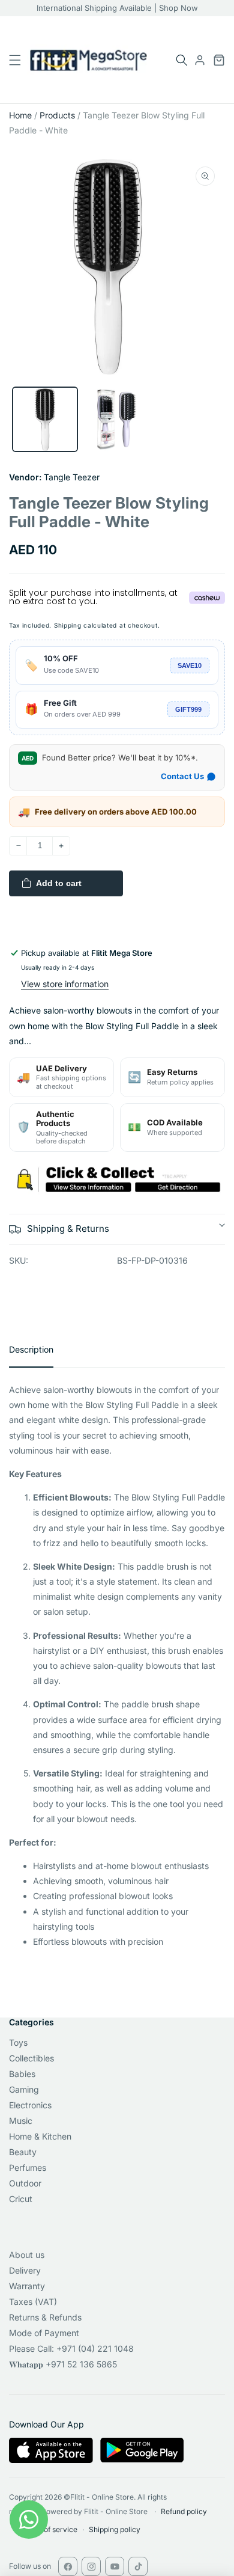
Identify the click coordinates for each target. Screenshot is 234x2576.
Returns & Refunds (45, 2317)
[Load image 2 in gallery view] (117, 420)
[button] (182, 60)
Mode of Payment (44, 2333)
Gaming (24, 2089)
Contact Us (182, 776)
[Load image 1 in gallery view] (45, 420)
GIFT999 (188, 709)
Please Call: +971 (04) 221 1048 (71, 2348)
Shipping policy (115, 2529)
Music (21, 2121)
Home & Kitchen (40, 2136)
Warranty (27, 2286)
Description (31, 1349)
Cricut (21, 2199)
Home (20, 115)
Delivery (25, 2270)
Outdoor (25, 2183)
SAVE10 (190, 665)
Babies (22, 2074)
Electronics (30, 2105)
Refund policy (184, 2511)
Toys (18, 2042)
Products (57, 115)
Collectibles (31, 2058)
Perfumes (28, 2168)
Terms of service (49, 2529)
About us (27, 2255)
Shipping (68, 625)
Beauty (23, 2152)
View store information (65, 984)
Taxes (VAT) (33, 2302)
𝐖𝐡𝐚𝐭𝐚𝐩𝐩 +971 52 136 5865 (63, 2364)
